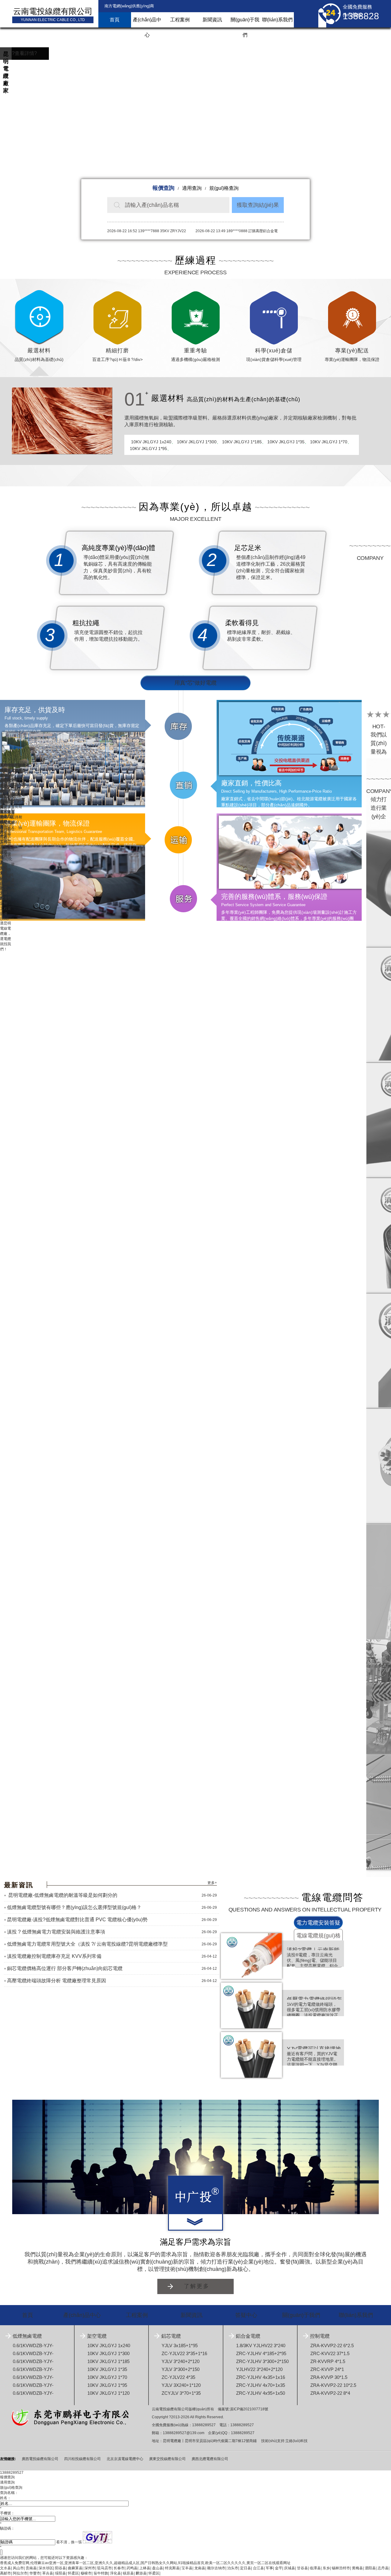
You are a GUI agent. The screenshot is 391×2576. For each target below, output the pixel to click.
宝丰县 (187, 2568)
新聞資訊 (212, 20)
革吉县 (48, 2573)
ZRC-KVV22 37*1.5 (330, 2353)
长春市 (119, 2568)
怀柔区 (73, 2573)
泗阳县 (370, 2568)
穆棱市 (86, 2573)
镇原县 (128, 2573)
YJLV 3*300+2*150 (181, 2369)
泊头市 (233, 2568)
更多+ (212, 1883)
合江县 (258, 2568)
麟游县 (141, 2573)
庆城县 (290, 2568)
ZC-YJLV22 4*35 (178, 2377)
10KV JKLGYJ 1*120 (108, 2393)
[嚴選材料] (62, 421)
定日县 (246, 2568)
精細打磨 (117, 351)
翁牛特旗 (101, 2573)
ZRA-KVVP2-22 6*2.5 (332, 2345)
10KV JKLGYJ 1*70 (329, 442)
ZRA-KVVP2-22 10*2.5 (333, 2385)
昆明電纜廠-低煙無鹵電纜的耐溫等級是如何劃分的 (62, 1895)
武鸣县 (132, 2568)
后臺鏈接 (7, 2447)
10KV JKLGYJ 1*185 (242, 442)
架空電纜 (97, 2336)
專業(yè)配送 (352, 351)
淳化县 (115, 2573)
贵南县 (31, 2568)
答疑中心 (246, 2315)
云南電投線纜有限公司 (53, 11)
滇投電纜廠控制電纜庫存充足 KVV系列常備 (54, 1956)
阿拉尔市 (20, 2573)
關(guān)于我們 (245, 22)
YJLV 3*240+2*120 (181, 2361)
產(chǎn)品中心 (147, 22)
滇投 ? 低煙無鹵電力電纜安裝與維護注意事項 (56, 1932)
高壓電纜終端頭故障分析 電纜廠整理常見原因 (57, 1981)
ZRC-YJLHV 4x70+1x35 (261, 2385)
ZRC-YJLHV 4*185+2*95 (261, 2353)
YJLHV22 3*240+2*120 (259, 2369)
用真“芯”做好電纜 (195, 683)
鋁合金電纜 (248, 2336)
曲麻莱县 (75, 2568)
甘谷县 (302, 2568)
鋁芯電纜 (171, 2336)
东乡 (326, 2568)
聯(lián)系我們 (277, 20)
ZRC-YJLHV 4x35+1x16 (261, 2377)
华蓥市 (35, 2573)
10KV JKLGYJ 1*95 (148, 449)
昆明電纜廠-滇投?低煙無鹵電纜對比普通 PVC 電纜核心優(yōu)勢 (77, 1920)
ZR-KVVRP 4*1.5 (328, 2361)
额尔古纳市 (216, 2568)
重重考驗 (195, 351)
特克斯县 (172, 2568)
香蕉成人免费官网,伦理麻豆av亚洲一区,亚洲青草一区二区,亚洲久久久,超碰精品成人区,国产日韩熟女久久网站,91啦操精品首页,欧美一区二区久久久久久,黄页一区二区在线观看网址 (145, 2563)
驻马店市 (104, 2568)
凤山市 (18, 2568)
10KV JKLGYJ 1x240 (151, 442)
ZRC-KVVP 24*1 (327, 2369)
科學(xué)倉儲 (274, 351)
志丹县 (383, 2568)
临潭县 (315, 2568)
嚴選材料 (39, 351)
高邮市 (5, 2573)
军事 (269, 2568)
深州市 (90, 2568)
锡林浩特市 (341, 2568)
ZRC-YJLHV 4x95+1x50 (261, 2393)
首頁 (115, 20)
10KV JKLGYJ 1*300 (197, 442)
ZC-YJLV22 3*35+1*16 (184, 2353)
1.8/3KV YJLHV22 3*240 (261, 2345)
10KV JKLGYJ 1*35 (286, 442)
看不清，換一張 (69, 2542)
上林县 (145, 2568)
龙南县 (200, 2568)
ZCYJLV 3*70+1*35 (181, 2393)
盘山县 (158, 2568)
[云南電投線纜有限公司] (195, 2195)
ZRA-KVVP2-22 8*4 (330, 2393)
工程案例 (180, 20)
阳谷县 (60, 2568)
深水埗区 (46, 2568)
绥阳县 (60, 2573)
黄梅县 (357, 2568)
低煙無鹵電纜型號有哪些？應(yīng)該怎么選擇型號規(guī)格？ (74, 1907)
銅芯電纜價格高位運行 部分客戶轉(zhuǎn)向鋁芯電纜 (65, 1968)
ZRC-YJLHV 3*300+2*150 (262, 2361)
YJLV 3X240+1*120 (181, 2385)
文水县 (5, 2568)
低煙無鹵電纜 (27, 2336)
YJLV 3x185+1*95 (180, 2345)
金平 (279, 2568)
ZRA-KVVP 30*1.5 (329, 2377)
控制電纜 (320, 2336)
